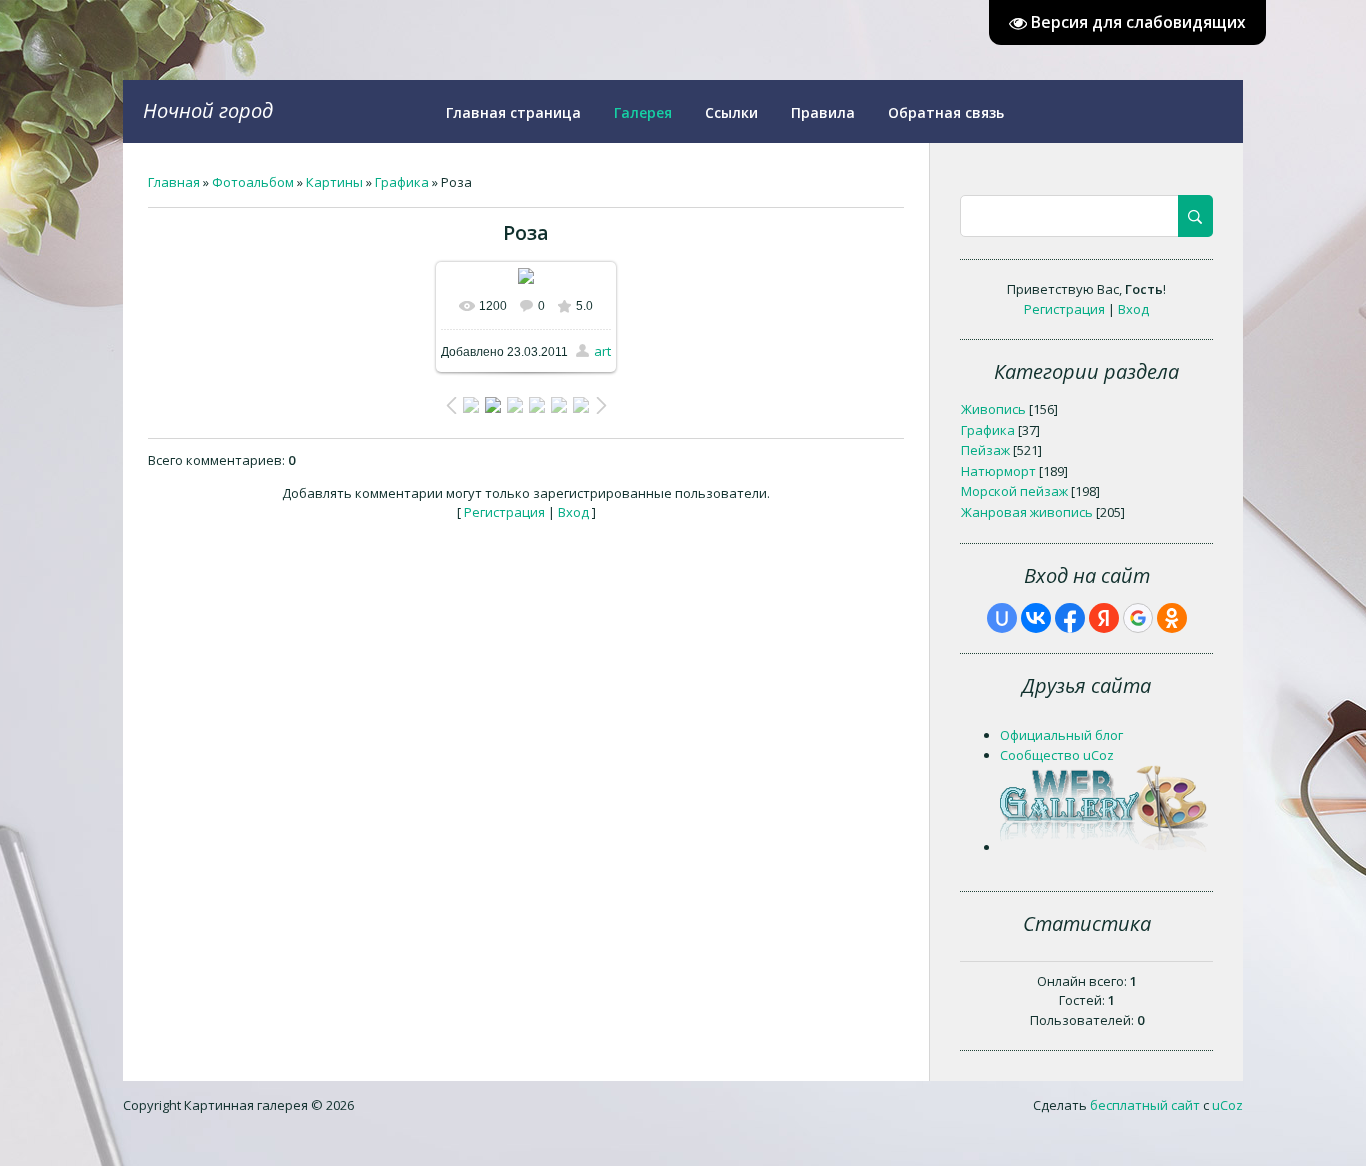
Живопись (993, 409)
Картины (334, 182)
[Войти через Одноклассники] (1172, 618)
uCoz (1227, 1105)
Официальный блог (1061, 735)
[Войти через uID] (1002, 618)
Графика (402, 182)
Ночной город (208, 110)
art (602, 351)
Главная (174, 182)
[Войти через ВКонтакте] (1036, 618)
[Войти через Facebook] (1070, 618)
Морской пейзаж (1014, 491)
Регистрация (504, 512)
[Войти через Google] (1138, 618)
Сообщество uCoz (1057, 755)
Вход (573, 512)
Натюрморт (998, 471)
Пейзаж (985, 450)
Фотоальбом (253, 182)
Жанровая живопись (1027, 512)
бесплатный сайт (1145, 1105)
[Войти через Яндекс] (1104, 618)
